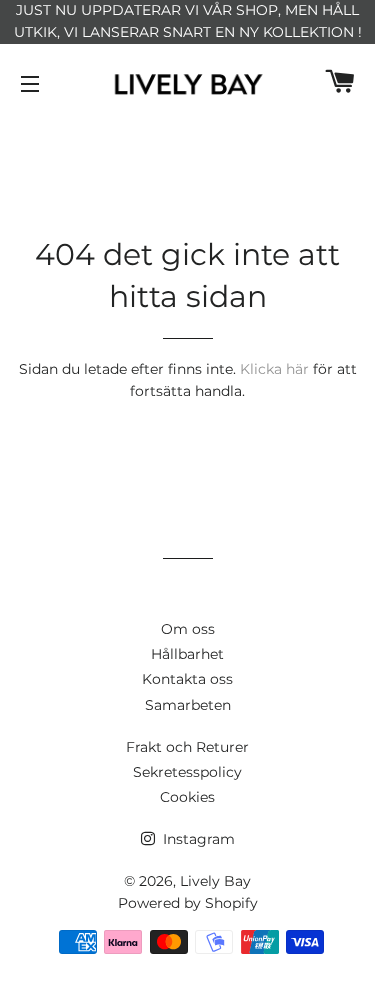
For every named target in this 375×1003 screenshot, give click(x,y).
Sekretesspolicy (187, 772)
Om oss (188, 629)
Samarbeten (188, 705)
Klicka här (274, 369)
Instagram (197, 839)
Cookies (187, 797)
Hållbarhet (187, 654)
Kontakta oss (187, 679)
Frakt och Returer (187, 747)
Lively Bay (215, 881)
